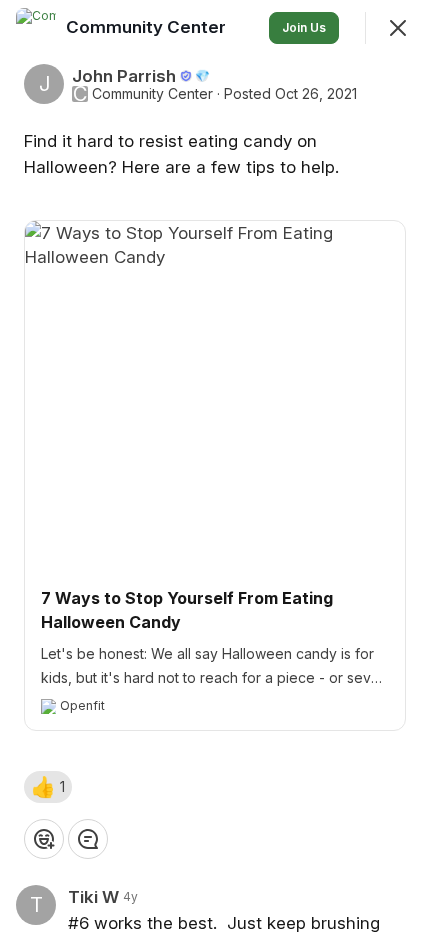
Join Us (304, 27)
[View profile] (36, 28)
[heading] (148, 27)
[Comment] (88, 839)
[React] (44, 839)
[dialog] (215, 466)
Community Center (152, 94)
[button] (48, 787)
